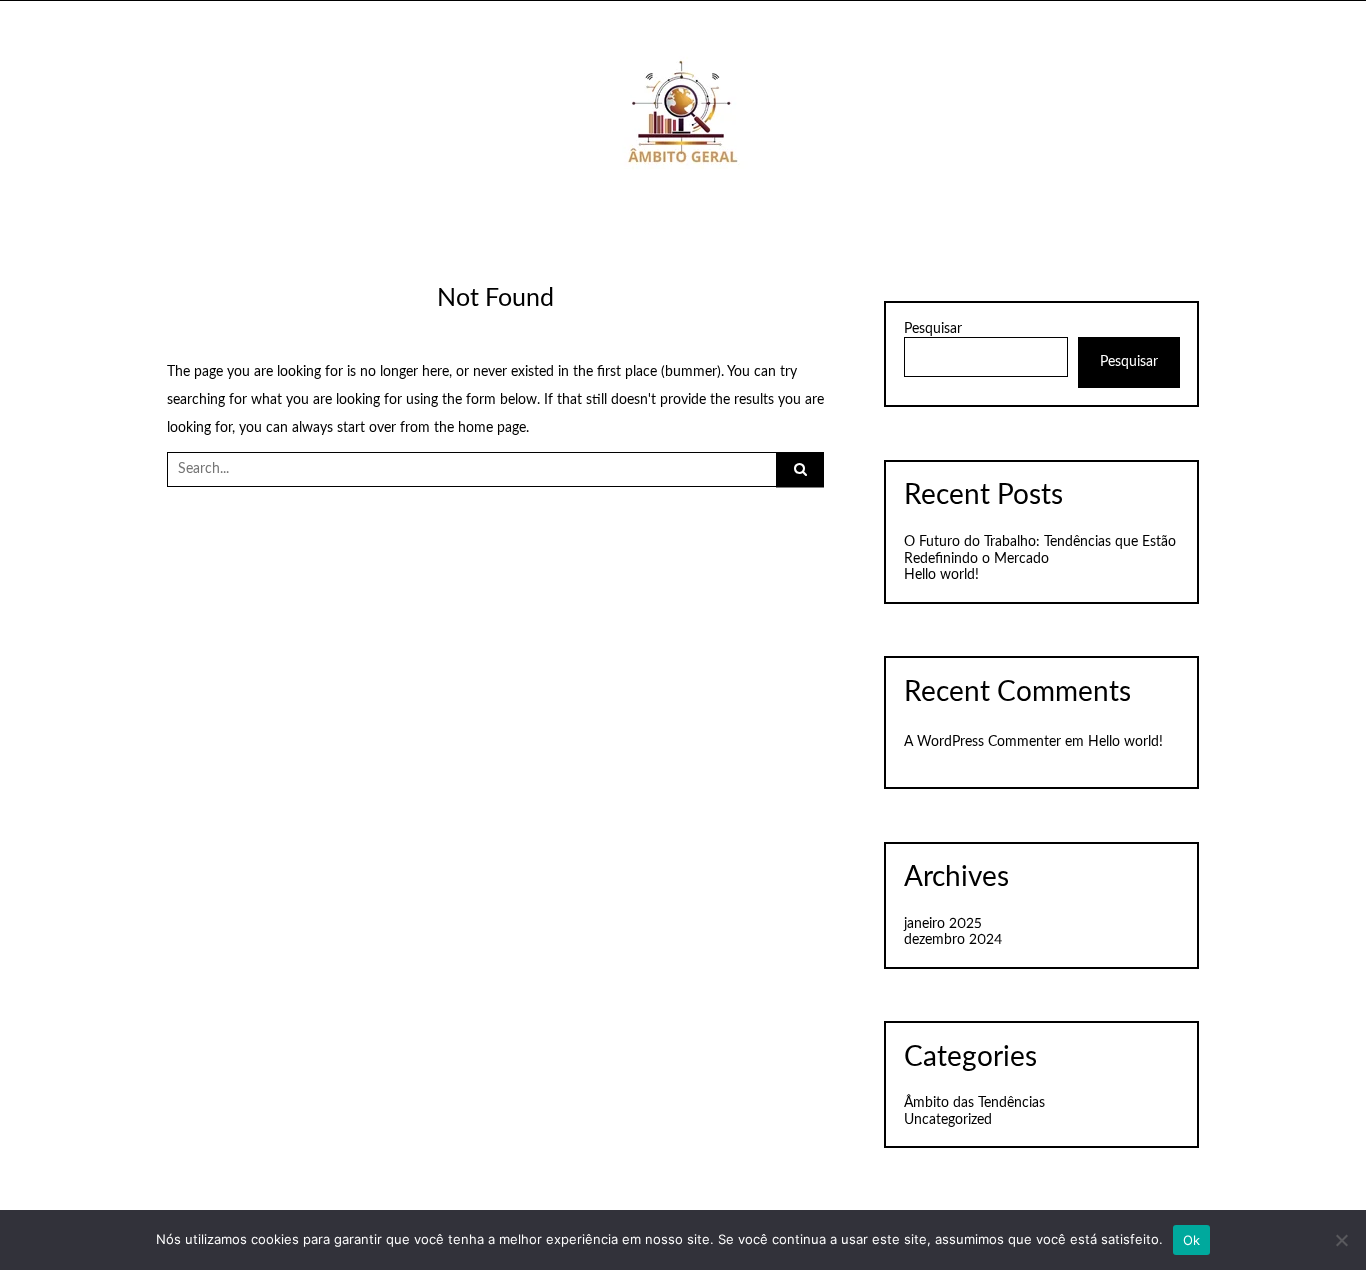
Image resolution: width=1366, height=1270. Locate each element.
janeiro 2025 (943, 924)
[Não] (1341, 1240)
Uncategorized (948, 1120)
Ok (1192, 1240)
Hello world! (941, 575)
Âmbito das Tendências (974, 1103)
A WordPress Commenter (982, 742)
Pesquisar (933, 329)
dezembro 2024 (953, 940)
